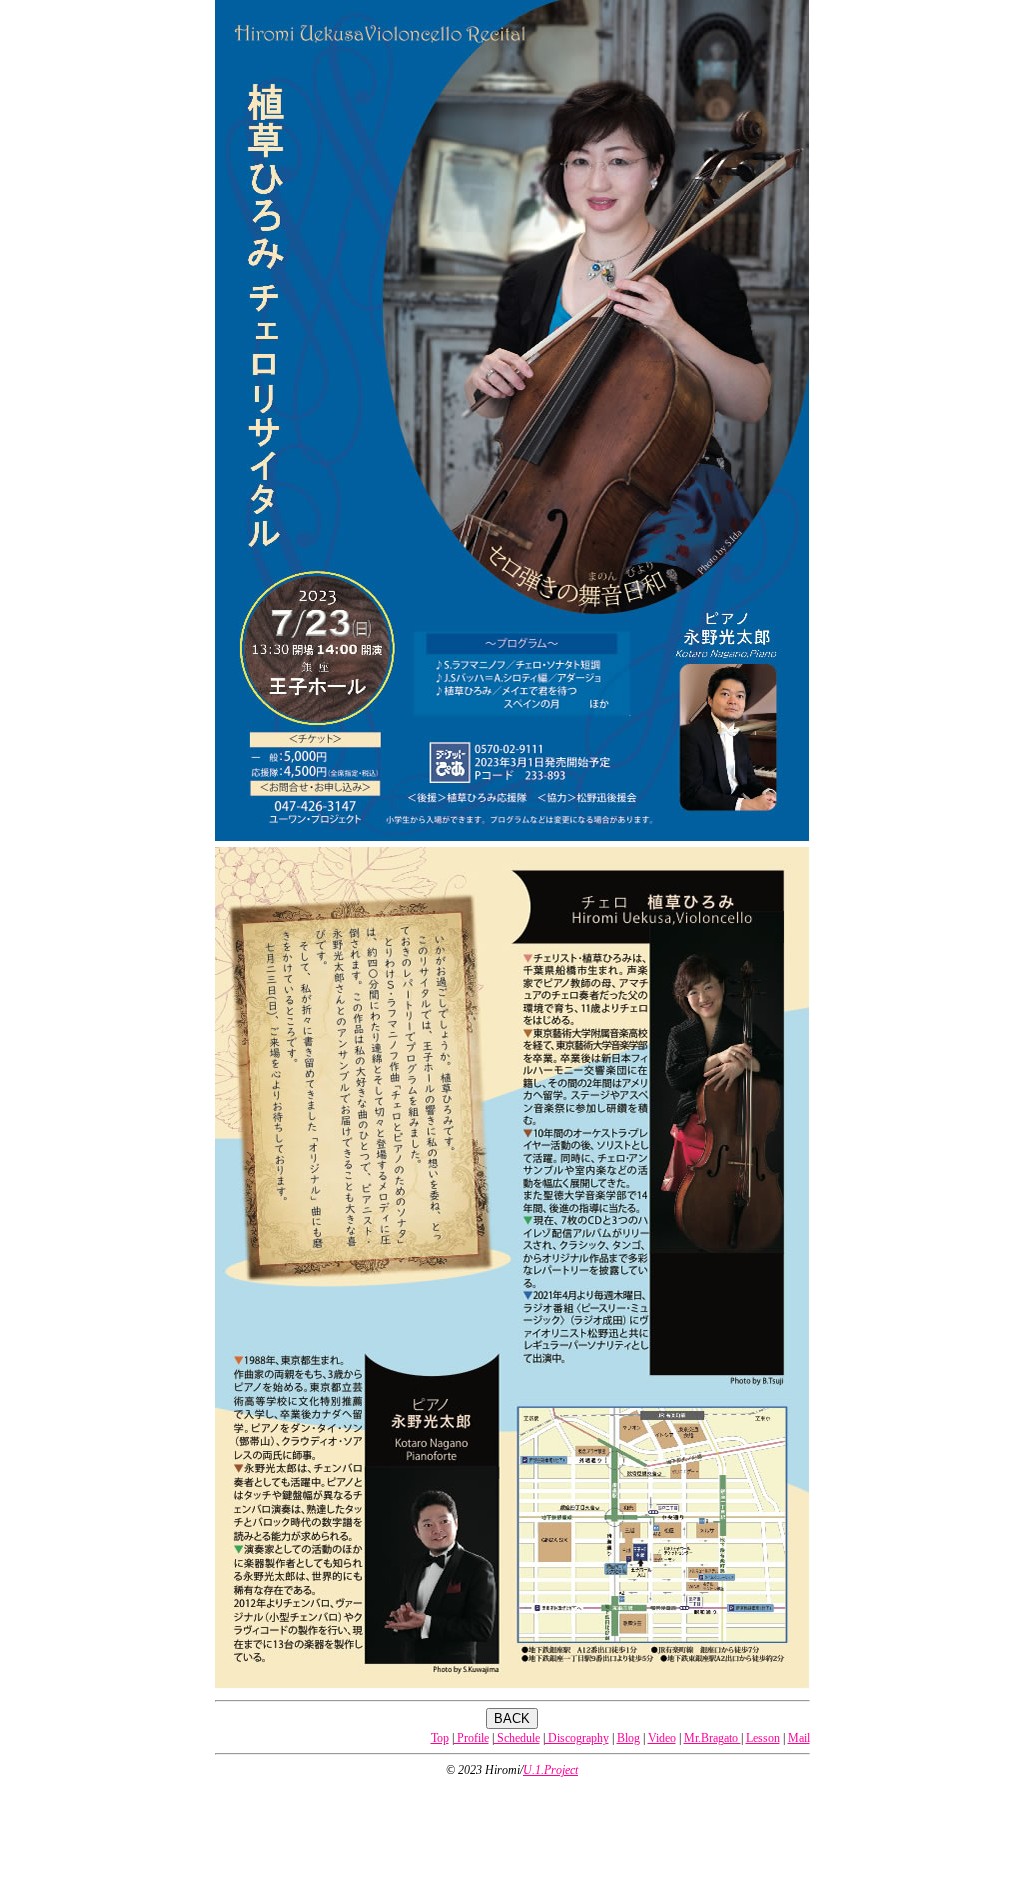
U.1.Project (550, 1770)
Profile (471, 1738)
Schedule (517, 1738)
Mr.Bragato (712, 1738)
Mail (799, 1738)
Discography (577, 1738)
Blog (628, 1738)
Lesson (763, 1738)
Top (440, 1738)
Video (662, 1738)
